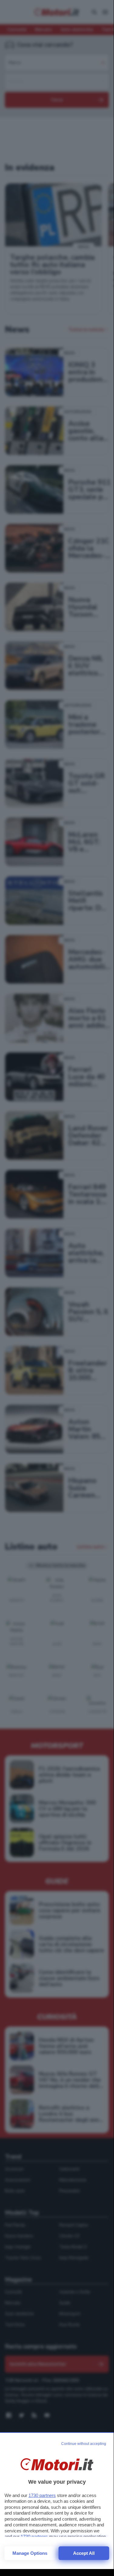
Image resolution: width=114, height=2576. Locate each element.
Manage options (30, 2553)
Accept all (84, 2553)
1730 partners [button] (42, 2495)
